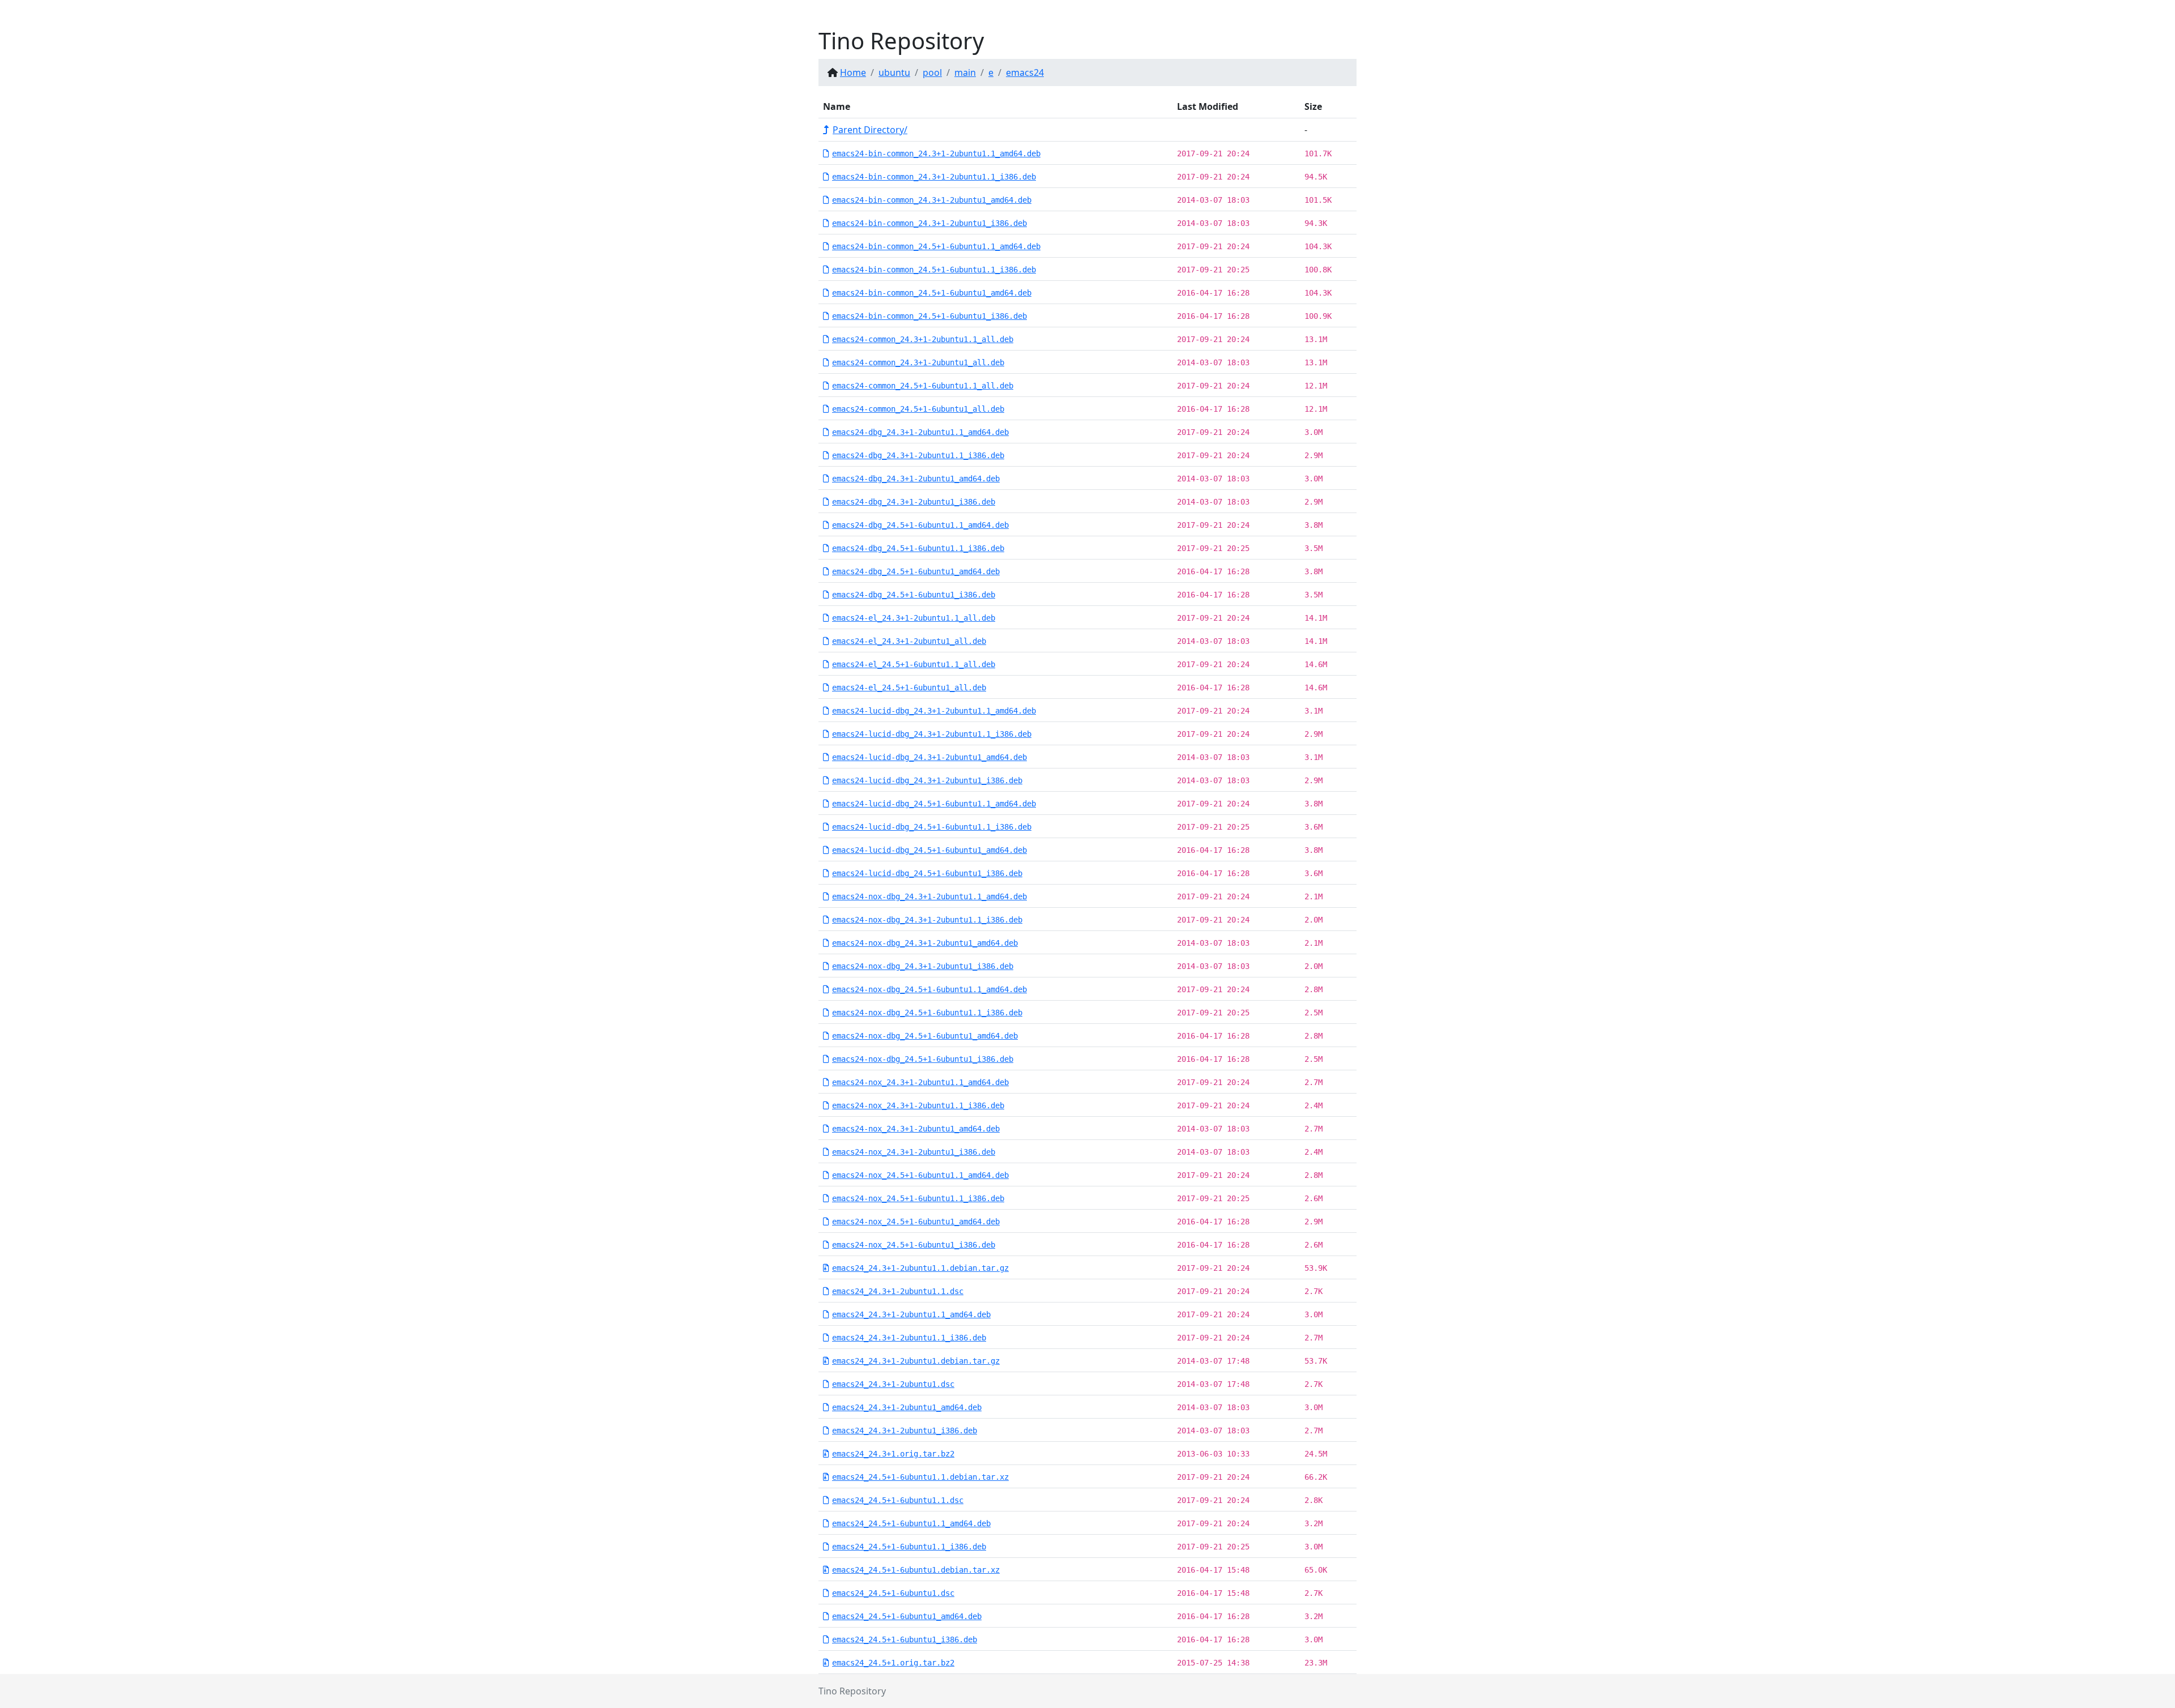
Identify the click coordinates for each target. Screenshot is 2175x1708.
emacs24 (1025, 72)
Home (853, 72)
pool (932, 72)
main (965, 72)
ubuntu (894, 72)
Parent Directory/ (870, 130)
